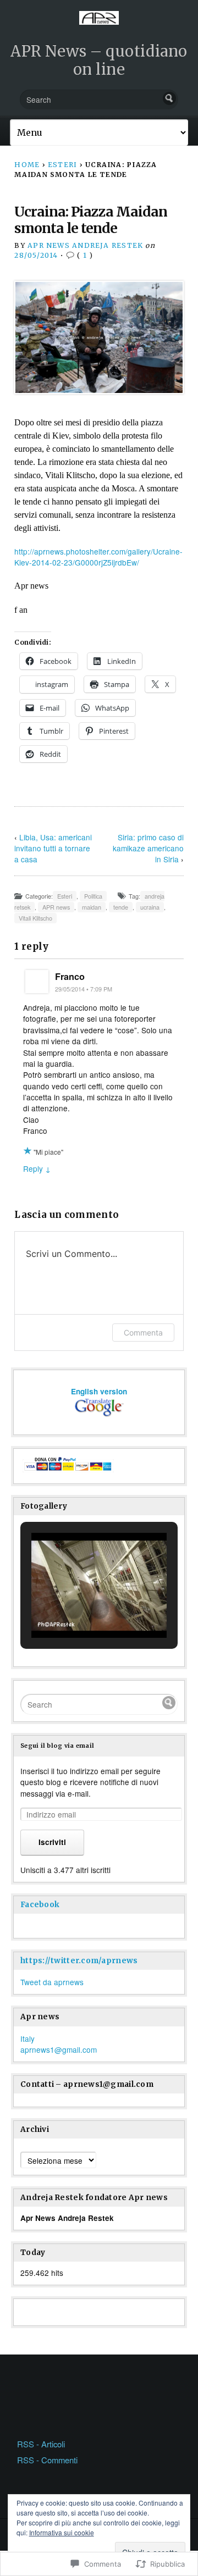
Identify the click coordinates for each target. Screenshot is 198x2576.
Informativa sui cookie (62, 2532)
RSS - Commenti (47, 2460)
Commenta (143, 1333)
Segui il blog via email (57, 1746)
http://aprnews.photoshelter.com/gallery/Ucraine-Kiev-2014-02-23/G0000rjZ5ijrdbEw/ (98, 557)
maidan (92, 907)
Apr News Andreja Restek (85, 245)
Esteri (62, 165)
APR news (56, 907)
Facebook (40, 1905)
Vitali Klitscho (35, 918)
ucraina (150, 907)
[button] (74, 1609)
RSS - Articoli (41, 2444)
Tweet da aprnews (52, 1982)
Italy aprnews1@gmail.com (59, 2044)
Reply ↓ (37, 1168)
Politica (93, 896)
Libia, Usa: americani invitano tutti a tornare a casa (53, 848)
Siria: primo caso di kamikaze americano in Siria (148, 848)
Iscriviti (52, 1842)
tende (121, 907)
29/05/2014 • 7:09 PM (84, 989)
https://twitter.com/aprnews (79, 1961)
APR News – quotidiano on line (99, 60)
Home (27, 165)
